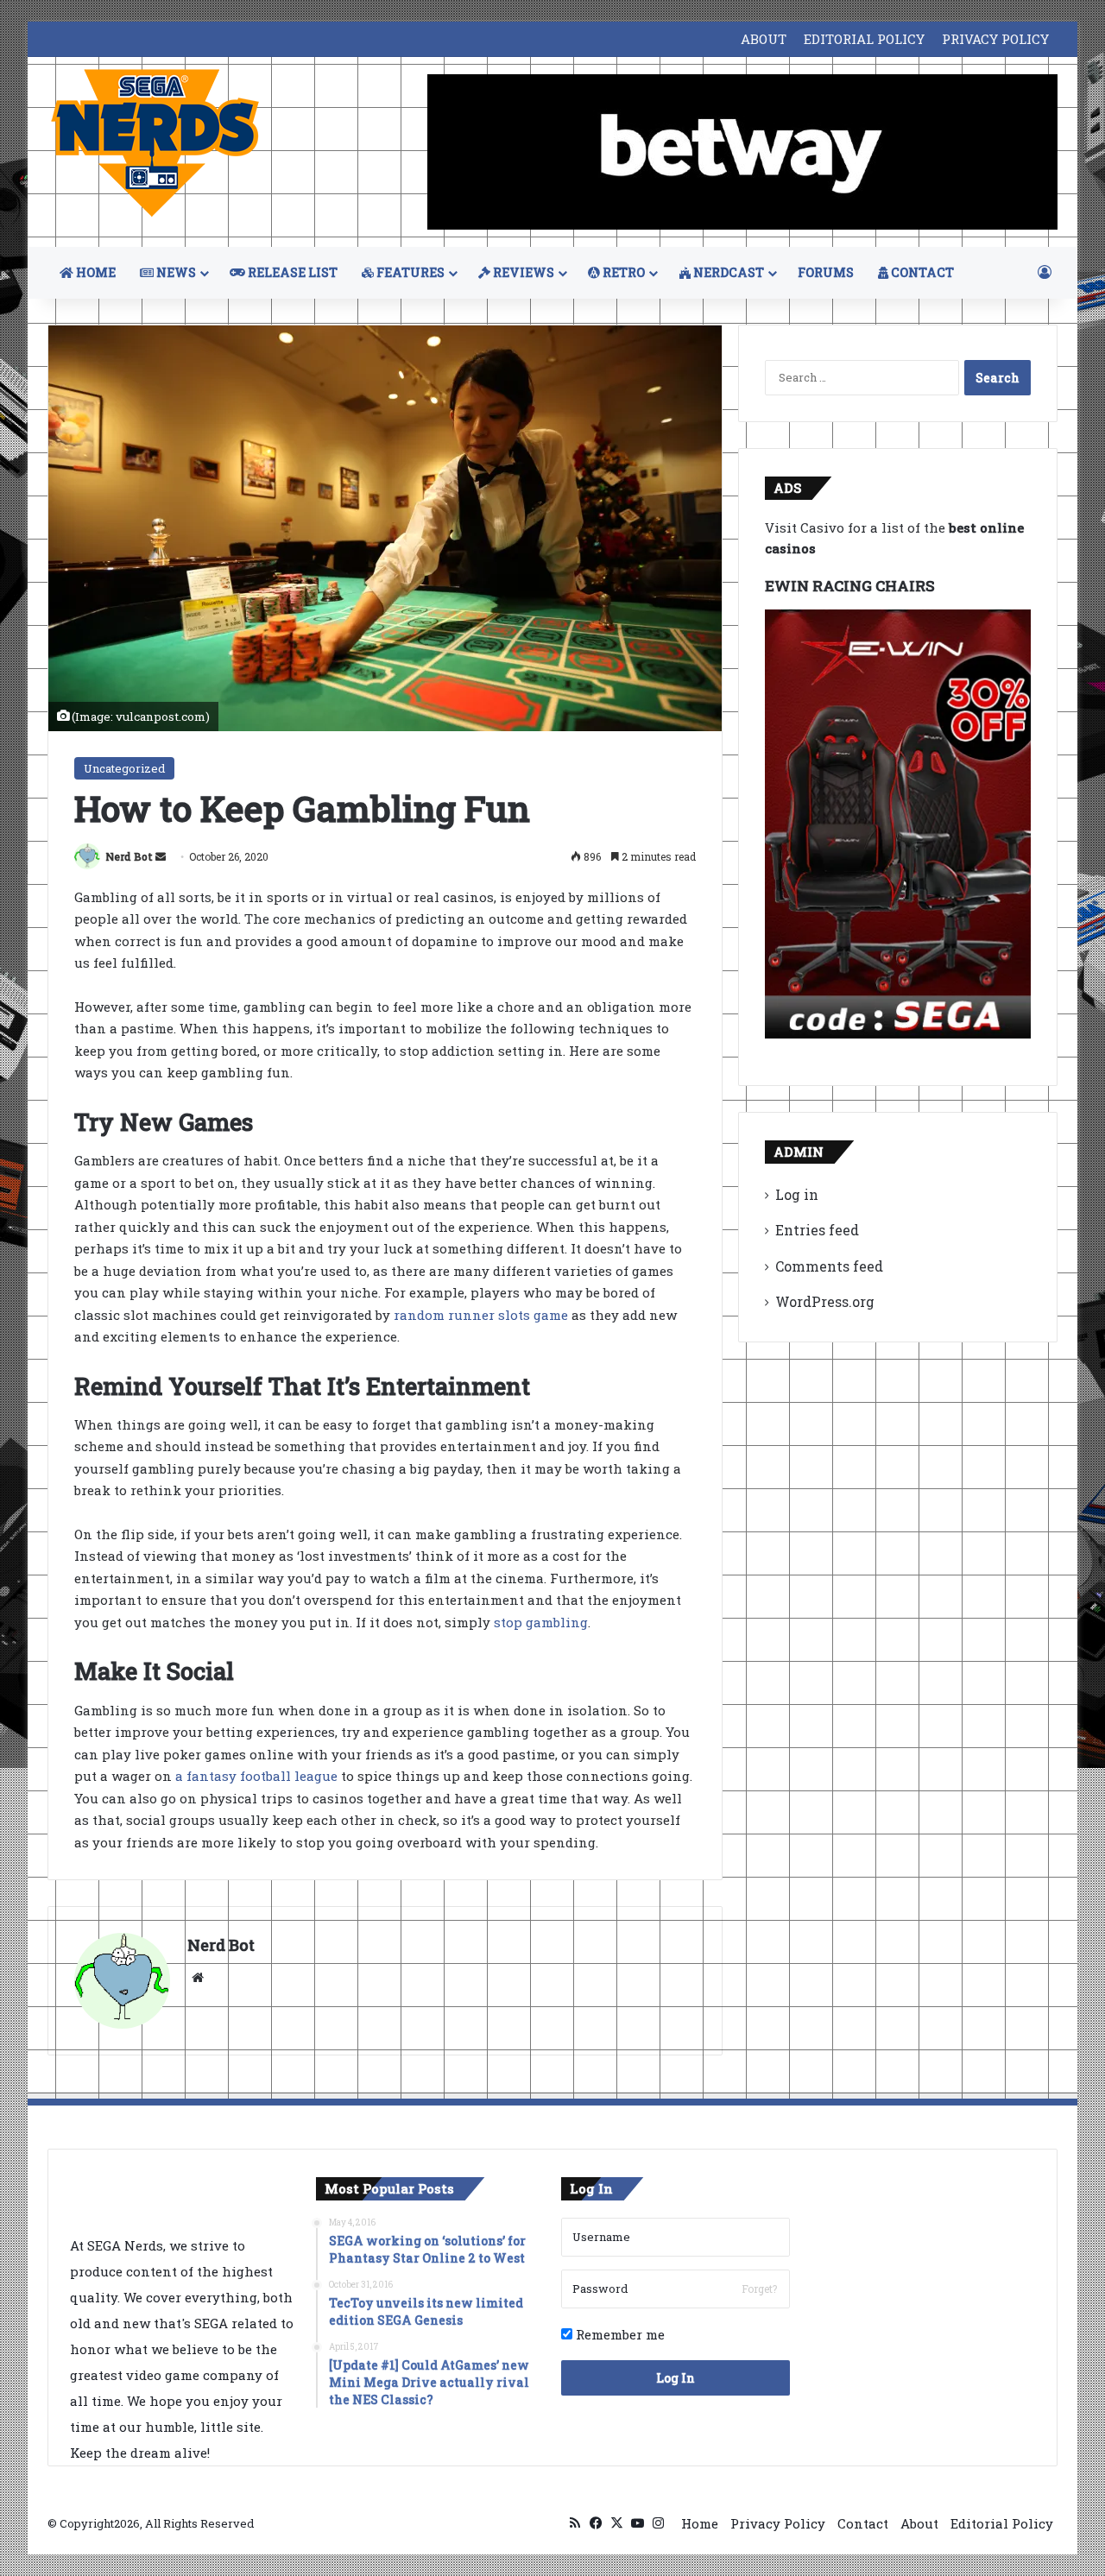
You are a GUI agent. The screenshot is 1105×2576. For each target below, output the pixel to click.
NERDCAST (727, 272)
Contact (863, 2523)
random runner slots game (481, 1315)
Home (700, 2523)
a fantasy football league (256, 1776)
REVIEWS (522, 272)
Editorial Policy (1002, 2523)
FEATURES (409, 272)
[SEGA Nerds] (155, 144)
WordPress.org (825, 1301)
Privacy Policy (778, 2523)
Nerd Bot (129, 856)
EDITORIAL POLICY (864, 39)
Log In (676, 2378)
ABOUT (764, 39)
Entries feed (817, 1230)
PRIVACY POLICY (995, 39)
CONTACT (921, 272)
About (919, 2523)
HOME (95, 272)
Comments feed (829, 1266)
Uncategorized (124, 768)
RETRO (622, 272)
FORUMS (826, 272)
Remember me (619, 2334)
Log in (797, 1194)
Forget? (759, 2289)
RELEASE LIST (291, 272)
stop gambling (541, 1622)
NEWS (175, 272)
